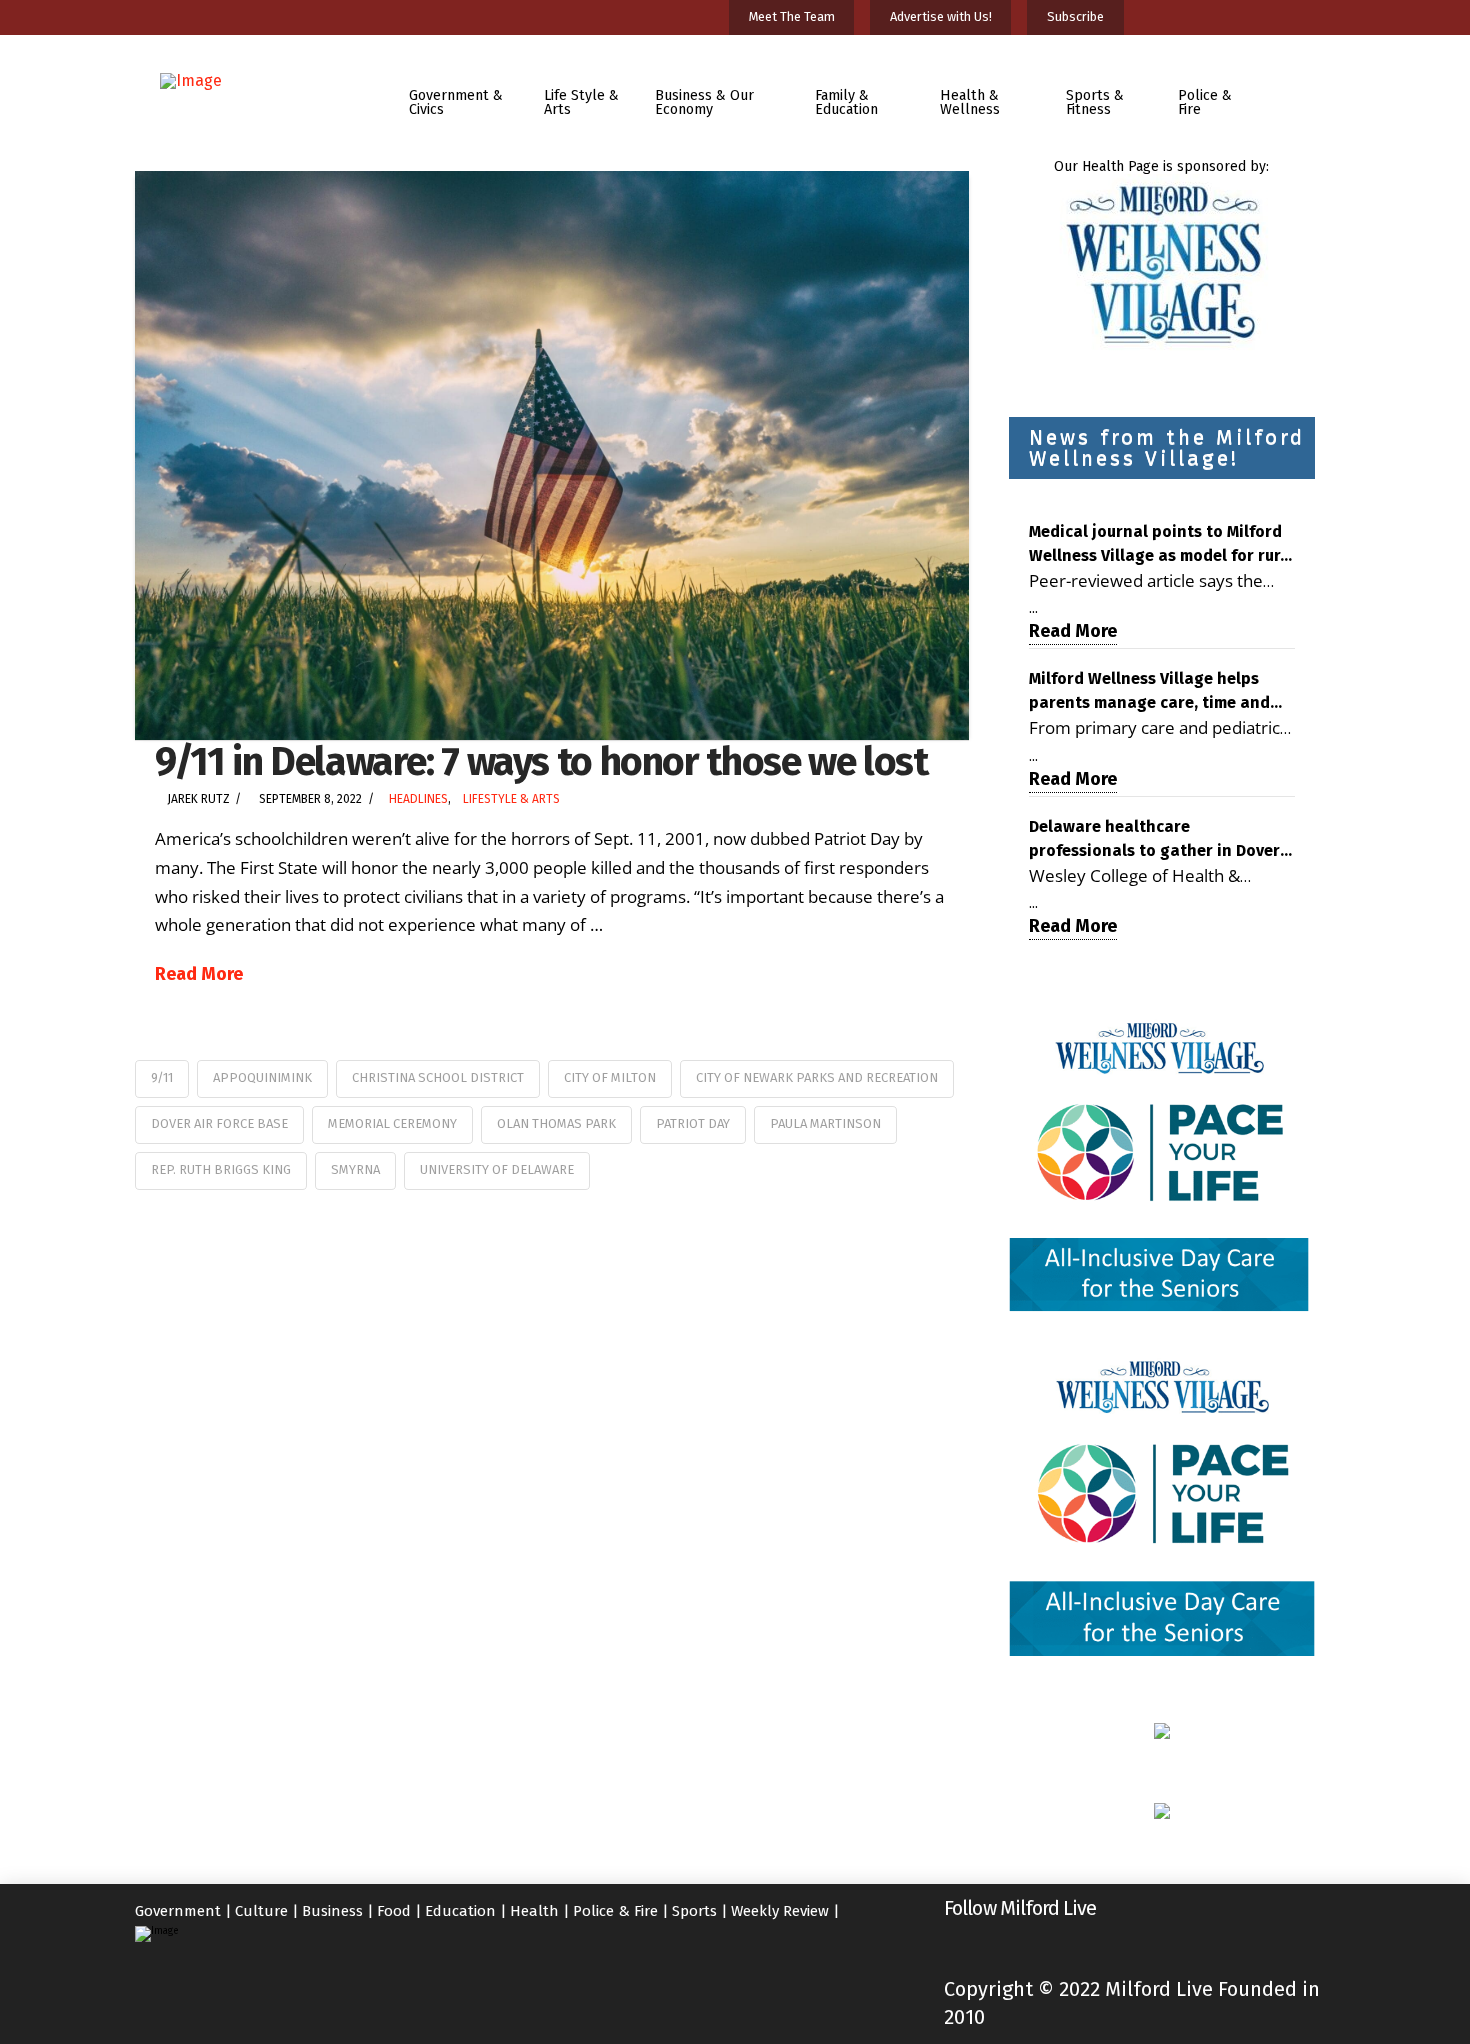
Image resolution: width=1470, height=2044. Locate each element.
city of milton (610, 1077)
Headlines (418, 799)
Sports (694, 1911)
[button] (1298, 88)
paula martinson (825, 1123)
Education (460, 1911)
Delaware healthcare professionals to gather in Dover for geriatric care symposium (1154, 840)
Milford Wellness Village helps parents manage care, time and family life (1149, 692)
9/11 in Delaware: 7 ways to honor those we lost (541, 761)
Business (332, 1911)
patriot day (693, 1123)
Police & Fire (615, 1911)
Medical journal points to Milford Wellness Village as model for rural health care (1162, 545)
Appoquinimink (262, 1077)
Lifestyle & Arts (511, 799)
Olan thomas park (556, 1123)
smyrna (355, 1169)
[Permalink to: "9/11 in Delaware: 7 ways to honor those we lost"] (552, 455)
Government (178, 1911)
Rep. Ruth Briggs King (221, 1169)
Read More (199, 974)
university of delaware (497, 1169)
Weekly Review (780, 1911)
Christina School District (438, 1077)
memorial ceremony (392, 1123)
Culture (261, 1911)
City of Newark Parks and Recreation (817, 1077)
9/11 (162, 1077)
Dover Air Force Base (219, 1123)
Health (534, 1911)
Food (394, 1911)
